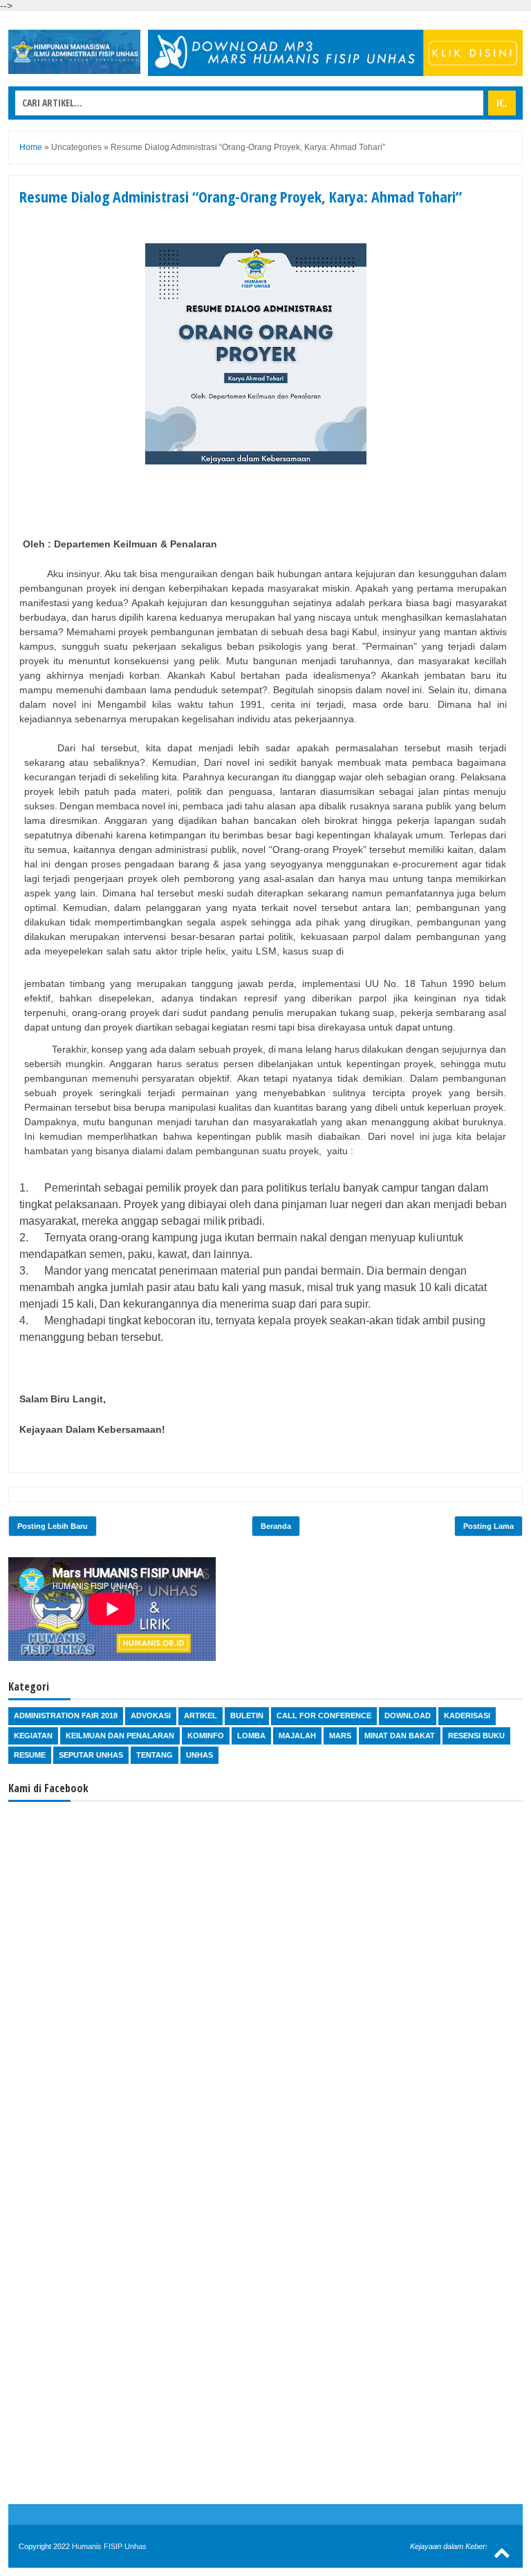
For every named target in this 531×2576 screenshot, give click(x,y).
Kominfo (206, 1736)
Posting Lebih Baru (53, 1526)
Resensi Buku (476, 1736)
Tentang (155, 1755)
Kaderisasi (467, 1715)
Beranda (276, 1526)
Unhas (199, 1755)
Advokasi (151, 1715)
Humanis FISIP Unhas (109, 2546)
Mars (340, 1736)
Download (408, 1715)
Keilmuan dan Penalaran (120, 1736)
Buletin (247, 1715)
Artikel (201, 1715)
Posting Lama (488, 1526)
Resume (30, 1755)
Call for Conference (324, 1715)
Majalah (297, 1736)
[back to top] (502, 2552)
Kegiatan (33, 1736)
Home (31, 147)
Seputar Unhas (91, 1755)
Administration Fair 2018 (66, 1715)
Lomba (251, 1736)
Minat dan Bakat (400, 1736)
